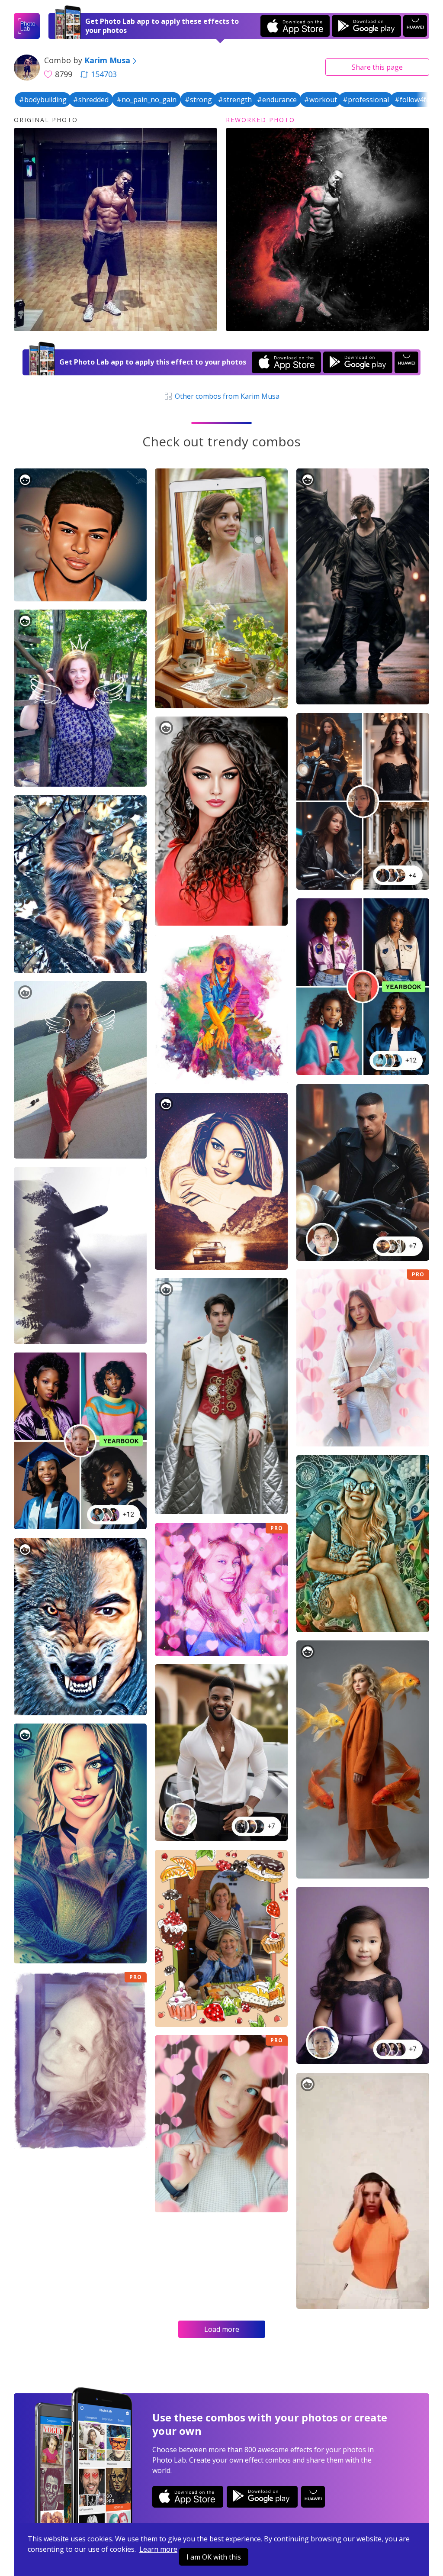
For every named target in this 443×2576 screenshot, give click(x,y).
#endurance (277, 100)
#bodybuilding (43, 100)
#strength (235, 100)
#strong (198, 100)
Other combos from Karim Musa (226, 396)
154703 (104, 74)
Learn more (158, 2549)
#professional (366, 100)
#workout (321, 100)
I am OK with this (214, 2557)
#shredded (91, 100)
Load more (222, 2329)
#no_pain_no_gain (146, 100)
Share (377, 67)
